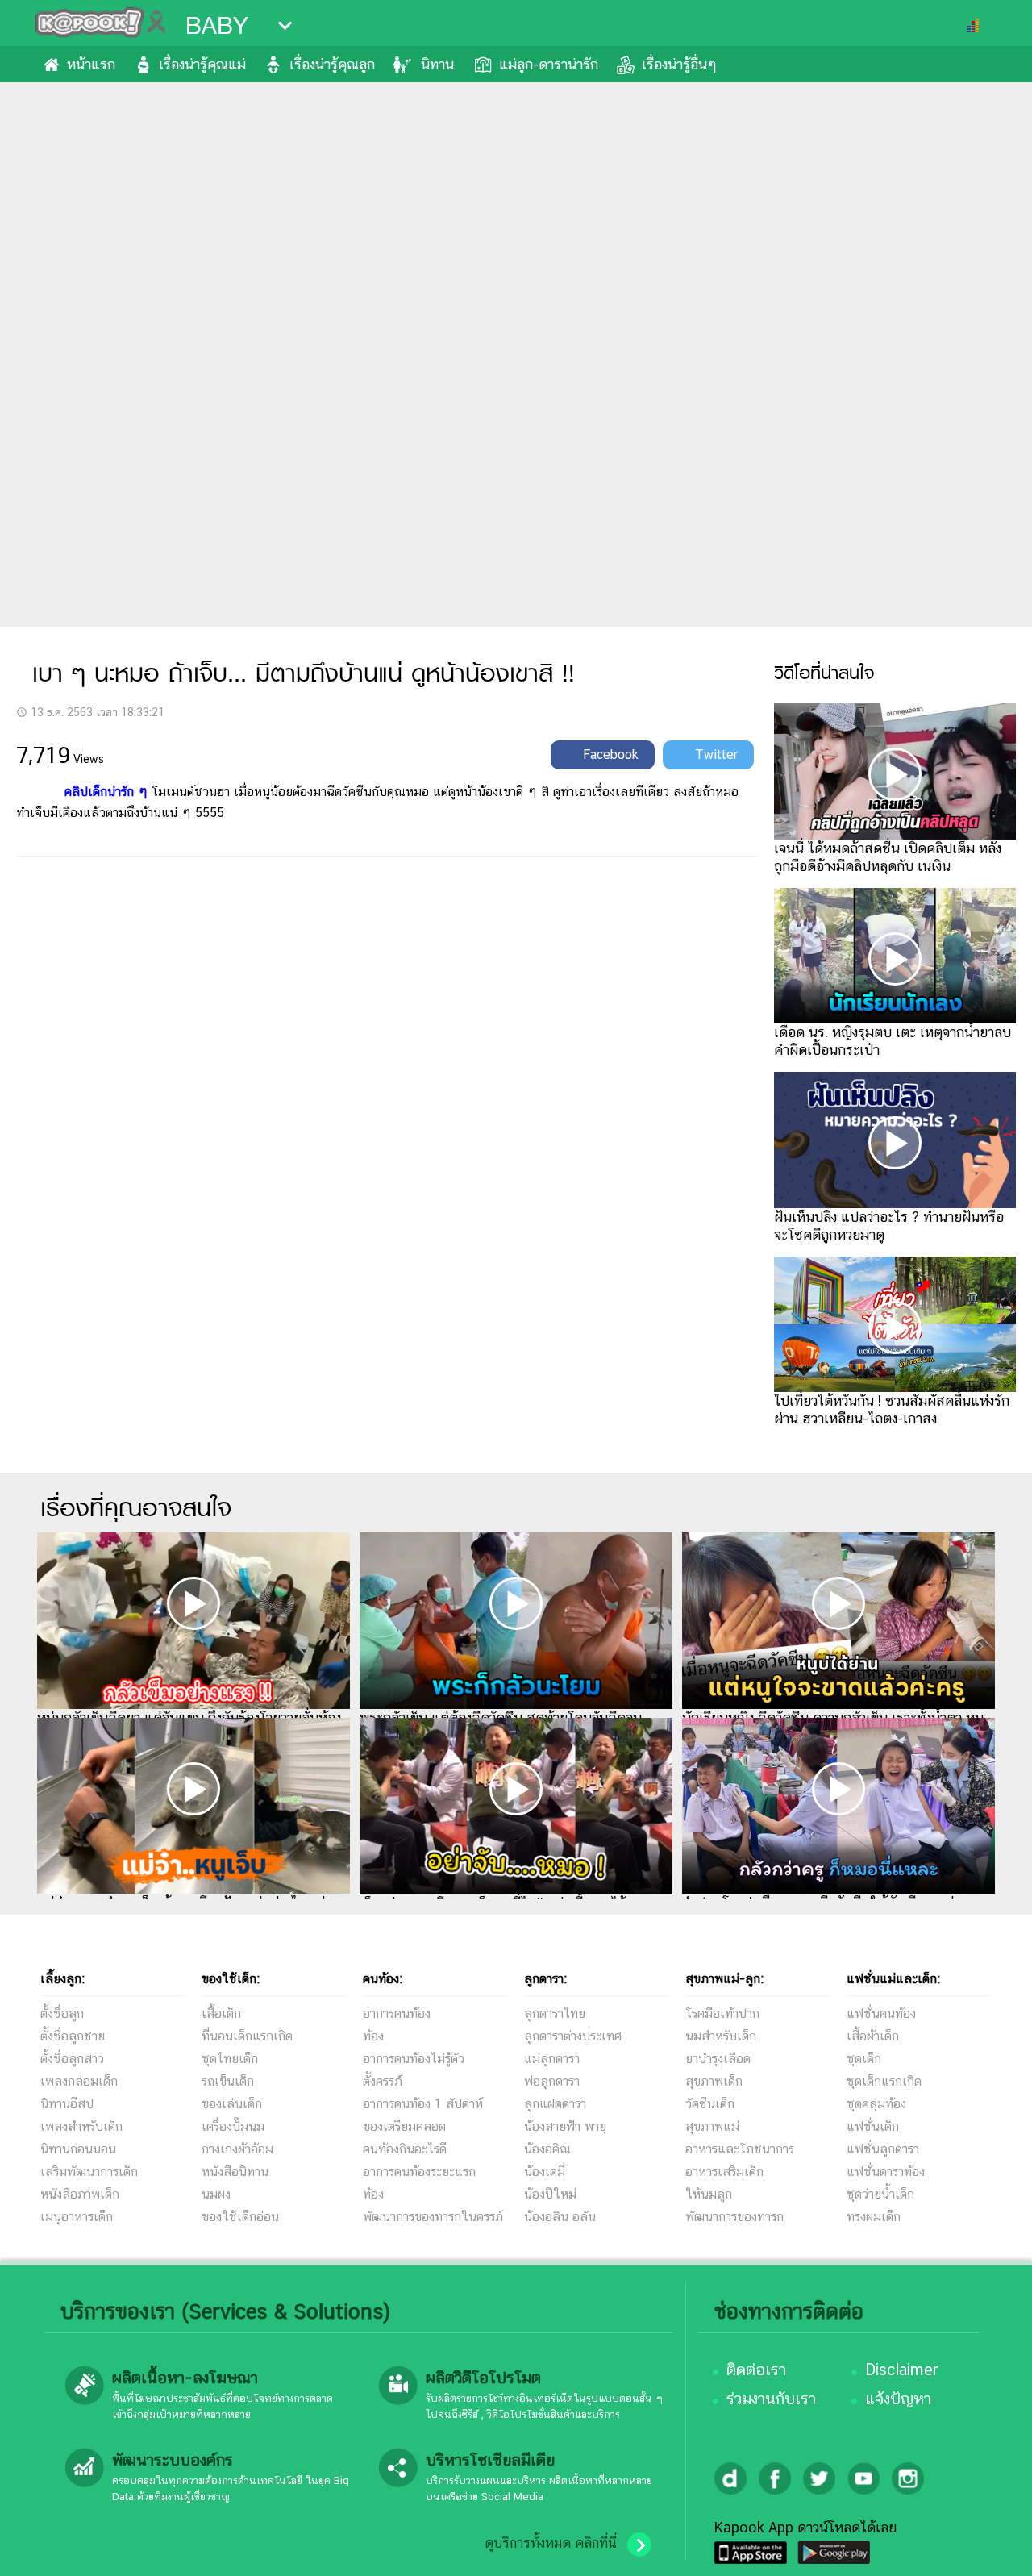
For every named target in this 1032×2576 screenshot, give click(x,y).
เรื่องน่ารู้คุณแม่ (202, 64)
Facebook (611, 754)
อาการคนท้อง (397, 2013)
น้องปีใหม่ (550, 2194)
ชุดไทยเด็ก (230, 2059)
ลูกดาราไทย (555, 2013)
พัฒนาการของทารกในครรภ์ (433, 2217)
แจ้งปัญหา (898, 2399)
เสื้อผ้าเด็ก (873, 2036)
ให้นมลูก (709, 2194)
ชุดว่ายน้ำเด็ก (880, 2194)
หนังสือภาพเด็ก (80, 2194)
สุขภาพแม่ (712, 2126)
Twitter (716, 754)
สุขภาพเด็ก (714, 2081)
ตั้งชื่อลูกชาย (73, 2036)
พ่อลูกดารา (552, 2081)
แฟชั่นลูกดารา (883, 2149)
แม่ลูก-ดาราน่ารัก (549, 64)
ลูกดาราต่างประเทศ (573, 2036)
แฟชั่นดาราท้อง (886, 2172)
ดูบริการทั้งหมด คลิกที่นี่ (551, 2543)
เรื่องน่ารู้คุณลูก (332, 64)
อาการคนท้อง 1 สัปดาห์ (423, 2104)
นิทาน (437, 64)
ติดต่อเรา (756, 2370)
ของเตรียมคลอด (404, 2126)
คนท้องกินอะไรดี (405, 2149)
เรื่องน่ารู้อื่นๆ (679, 64)
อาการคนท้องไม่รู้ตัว (414, 2059)
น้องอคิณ (547, 2149)
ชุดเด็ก (864, 2059)
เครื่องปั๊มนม (233, 2126)
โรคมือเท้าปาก (722, 2013)
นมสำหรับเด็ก (721, 2036)
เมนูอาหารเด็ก (77, 2217)
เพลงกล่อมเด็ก (79, 2081)
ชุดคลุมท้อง (876, 2104)
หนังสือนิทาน (235, 2172)
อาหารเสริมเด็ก (724, 2172)
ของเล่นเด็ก (232, 2104)
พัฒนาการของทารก (734, 2217)
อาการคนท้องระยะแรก (419, 2172)
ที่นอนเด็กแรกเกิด (247, 2036)
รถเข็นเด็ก (228, 2081)
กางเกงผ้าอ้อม (237, 2149)
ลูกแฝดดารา (555, 2104)
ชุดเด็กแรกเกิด (884, 2081)
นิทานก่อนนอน (78, 2149)
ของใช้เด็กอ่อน (240, 2217)
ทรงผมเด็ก (874, 2217)
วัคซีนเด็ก (710, 2104)
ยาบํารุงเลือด (718, 2059)
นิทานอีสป (67, 2104)
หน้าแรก (91, 64)
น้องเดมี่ (545, 2172)
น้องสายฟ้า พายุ (565, 2126)
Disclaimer (902, 2370)
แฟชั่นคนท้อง (881, 2013)
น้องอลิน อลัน (560, 2217)
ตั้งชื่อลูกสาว (72, 2059)
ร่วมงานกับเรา (771, 2399)
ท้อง (373, 2036)
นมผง (216, 2194)
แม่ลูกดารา (552, 2059)
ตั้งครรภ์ (383, 2081)
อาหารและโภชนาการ (740, 2149)
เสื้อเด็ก (221, 2013)
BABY (217, 26)
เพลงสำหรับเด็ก (81, 2126)
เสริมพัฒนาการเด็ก (89, 2172)
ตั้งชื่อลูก (62, 2013)
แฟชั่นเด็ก (873, 2126)
